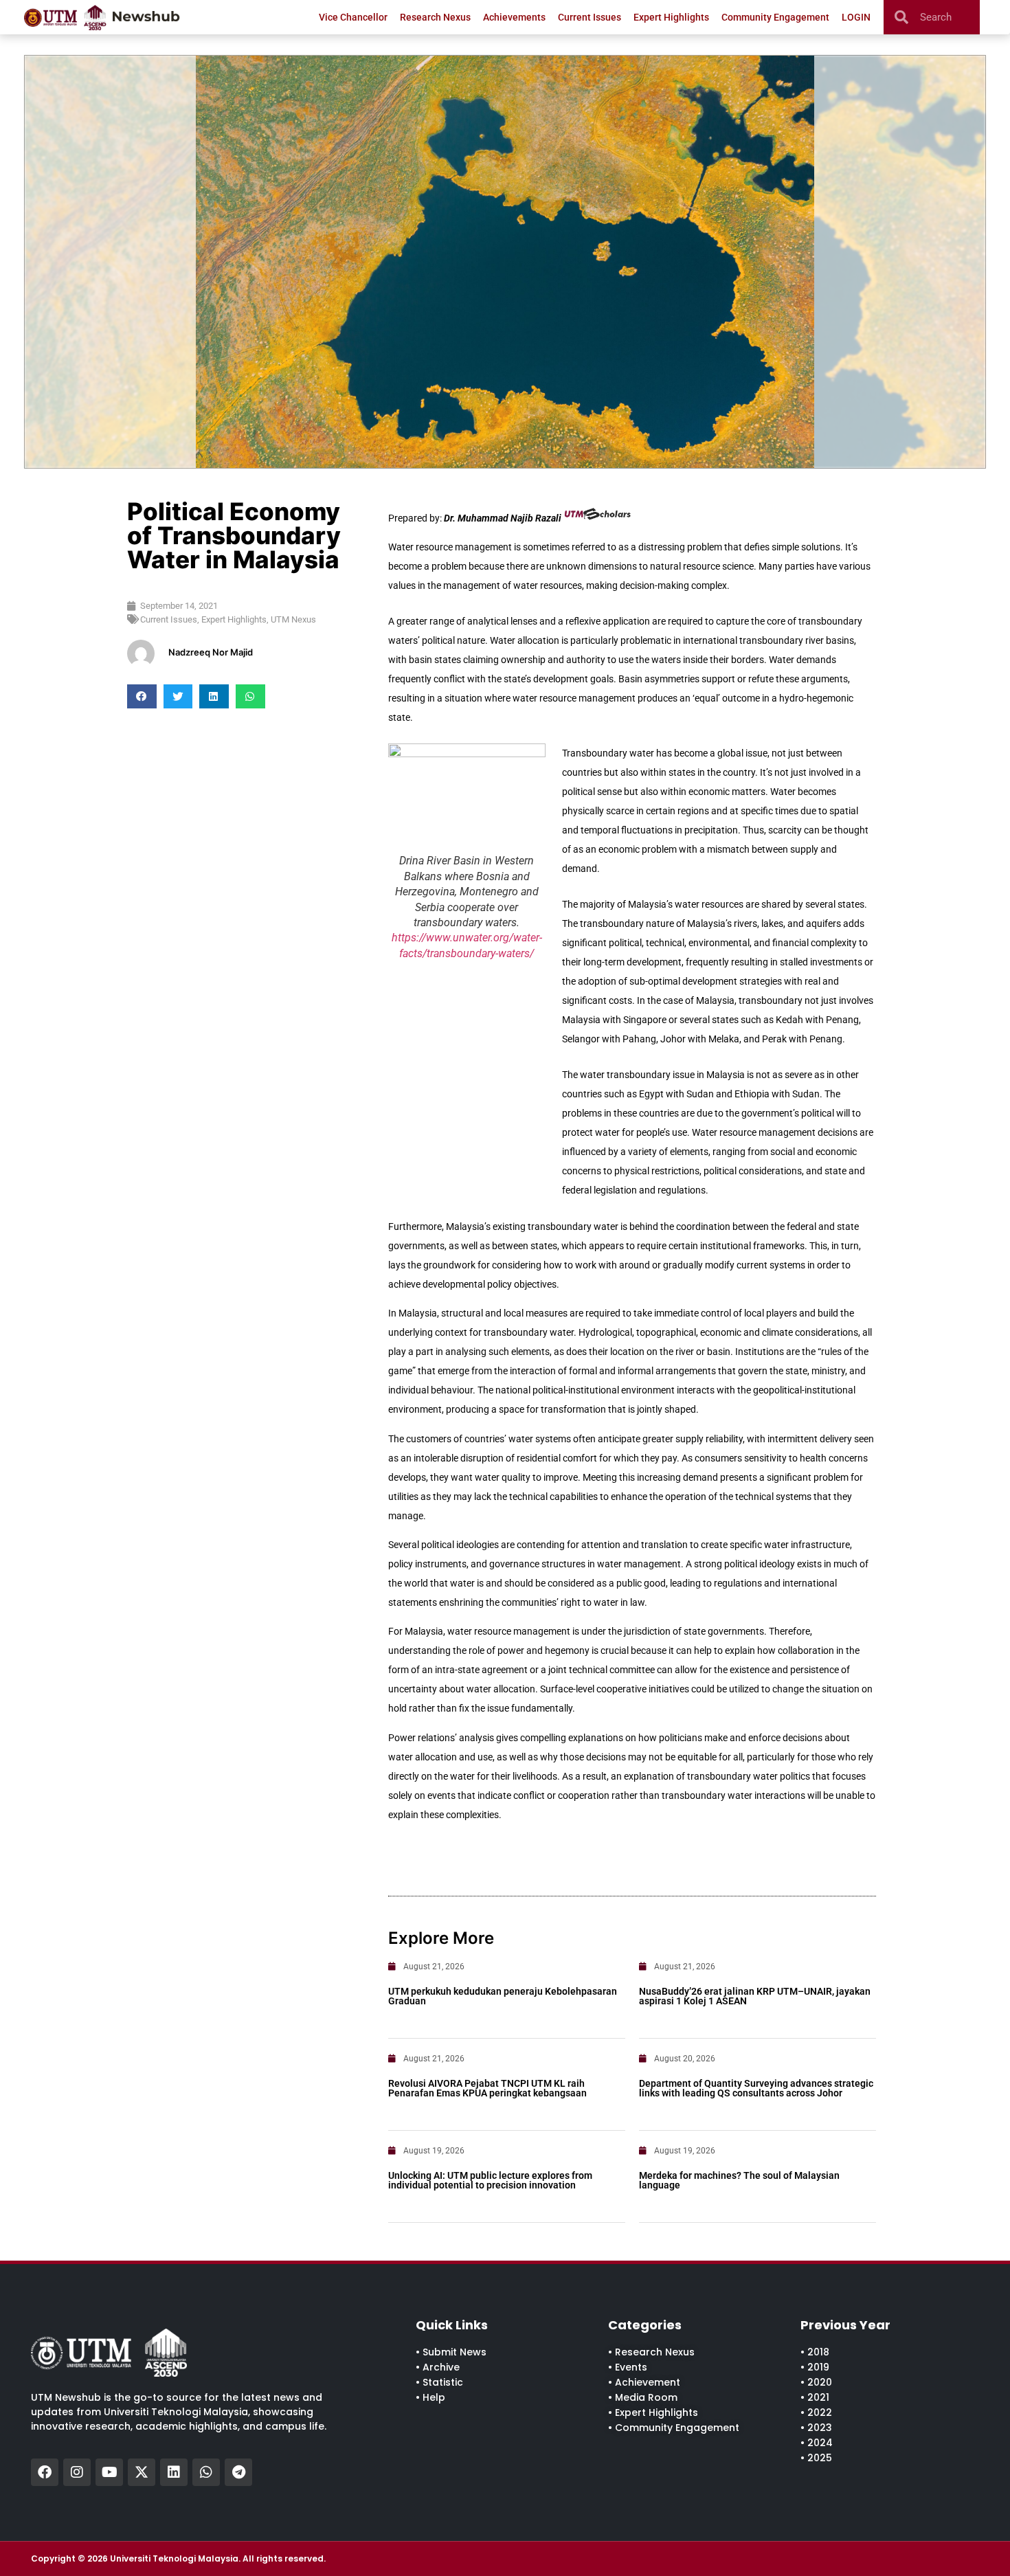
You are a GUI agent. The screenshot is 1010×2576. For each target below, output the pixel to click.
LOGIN (856, 17)
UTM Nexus (293, 619)
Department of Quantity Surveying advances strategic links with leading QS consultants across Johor (756, 2088)
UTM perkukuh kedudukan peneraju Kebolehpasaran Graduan (503, 1996)
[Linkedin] (174, 2472)
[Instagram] (77, 2472)
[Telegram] (238, 2472)
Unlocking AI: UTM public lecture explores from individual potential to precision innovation (490, 2180)
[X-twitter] (142, 2472)
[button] (142, 696)
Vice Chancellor (353, 17)
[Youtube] (109, 2472)
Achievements (514, 17)
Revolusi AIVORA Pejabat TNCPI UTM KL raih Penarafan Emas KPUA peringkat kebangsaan (487, 2088)
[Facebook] (45, 2472)
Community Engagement (775, 17)
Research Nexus (435, 17)
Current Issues (590, 17)
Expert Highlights (671, 17)
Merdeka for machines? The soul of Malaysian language (739, 2180)
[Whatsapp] (206, 2472)
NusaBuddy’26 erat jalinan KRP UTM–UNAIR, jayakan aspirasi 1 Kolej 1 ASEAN (755, 1996)
